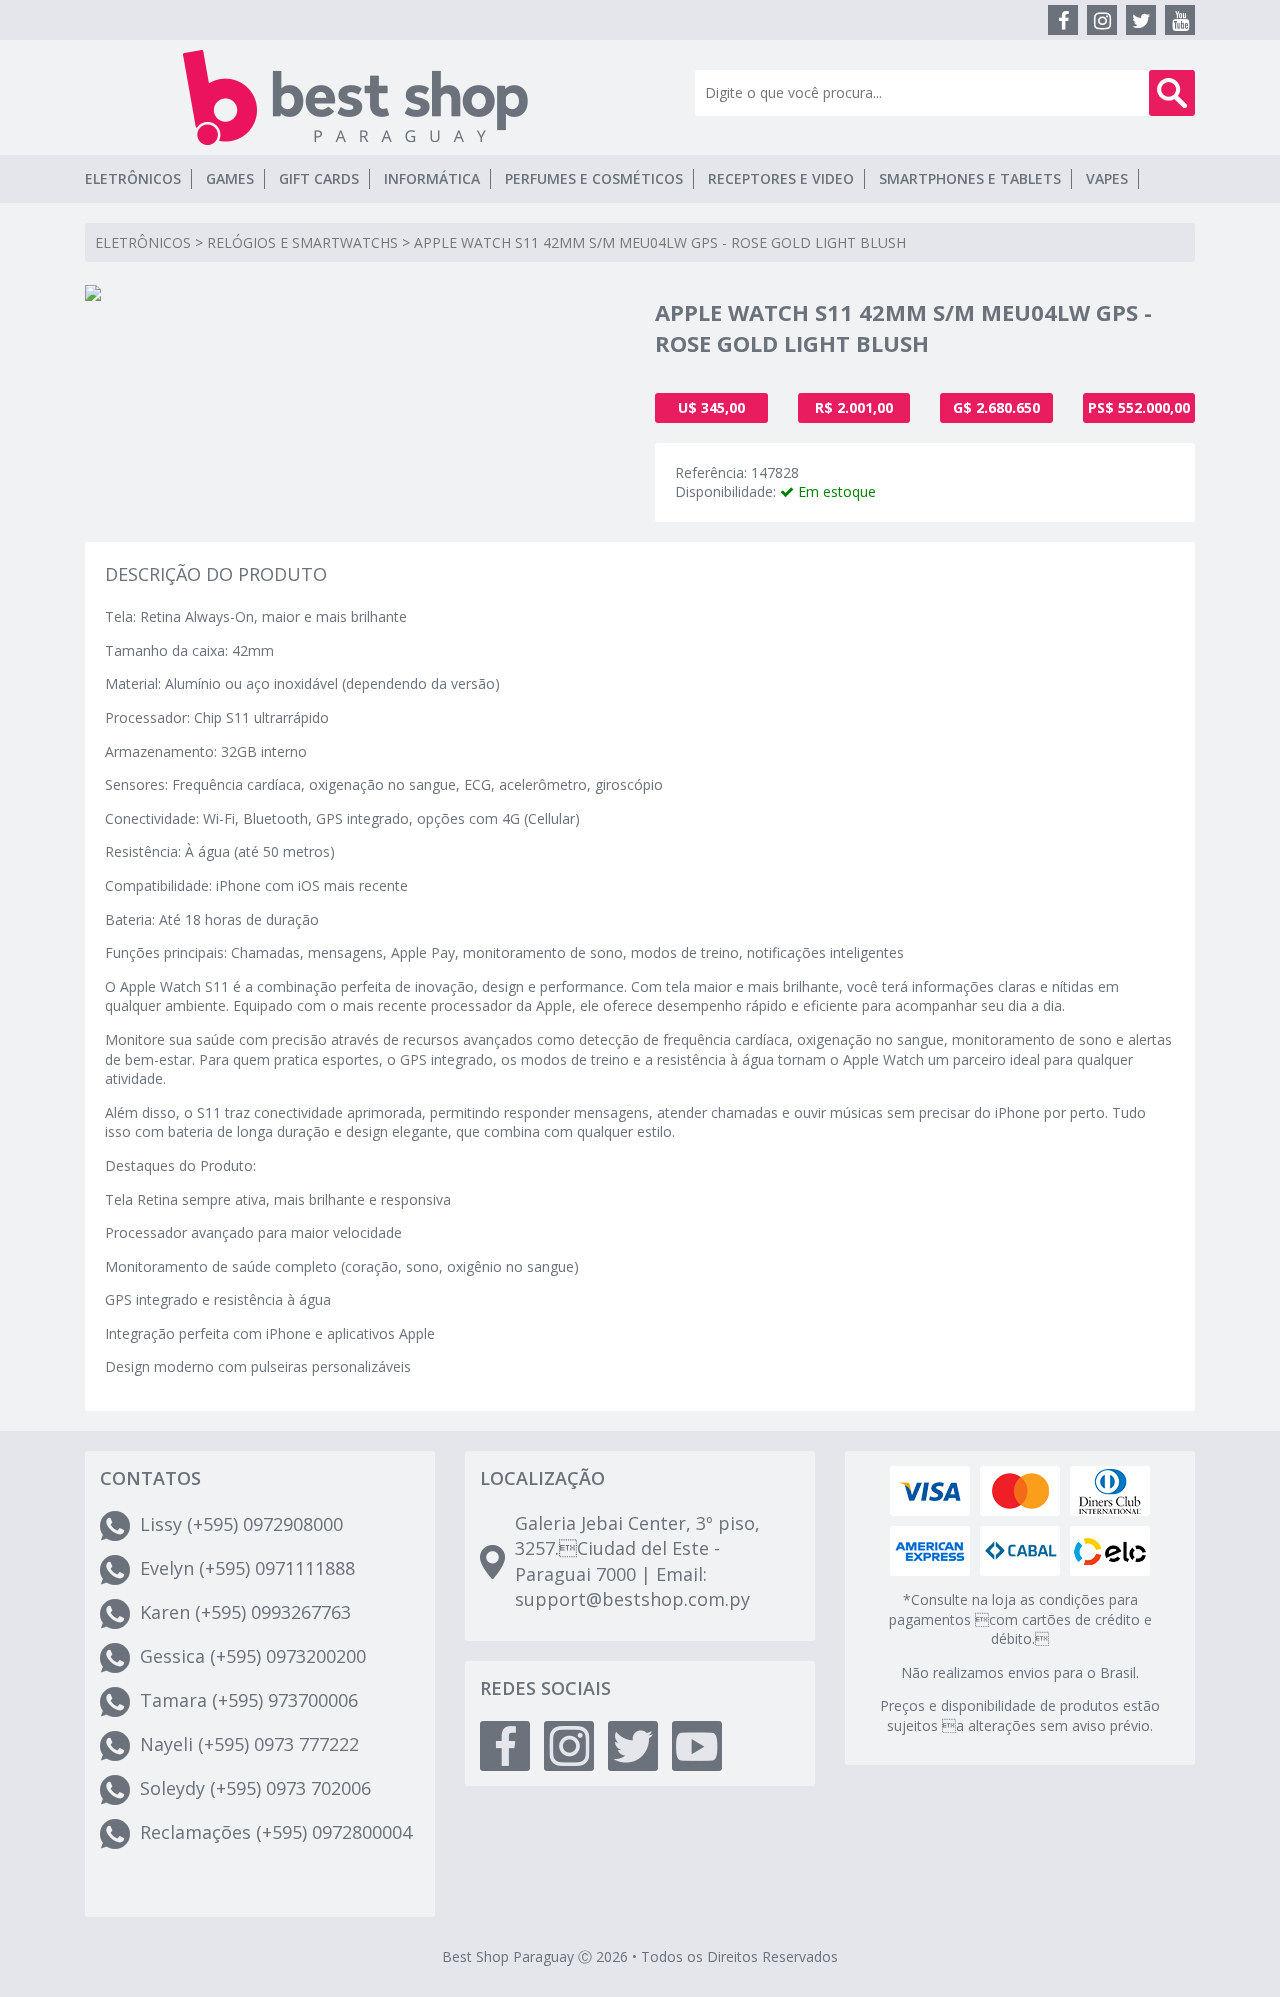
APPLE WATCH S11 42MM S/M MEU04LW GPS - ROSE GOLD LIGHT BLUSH (660, 242)
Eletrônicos (133, 178)
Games (230, 178)
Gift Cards (319, 178)
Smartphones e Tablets (970, 178)
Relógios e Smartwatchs (302, 242)
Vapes (1107, 178)
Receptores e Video (781, 178)
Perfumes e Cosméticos (594, 178)
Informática (432, 178)
